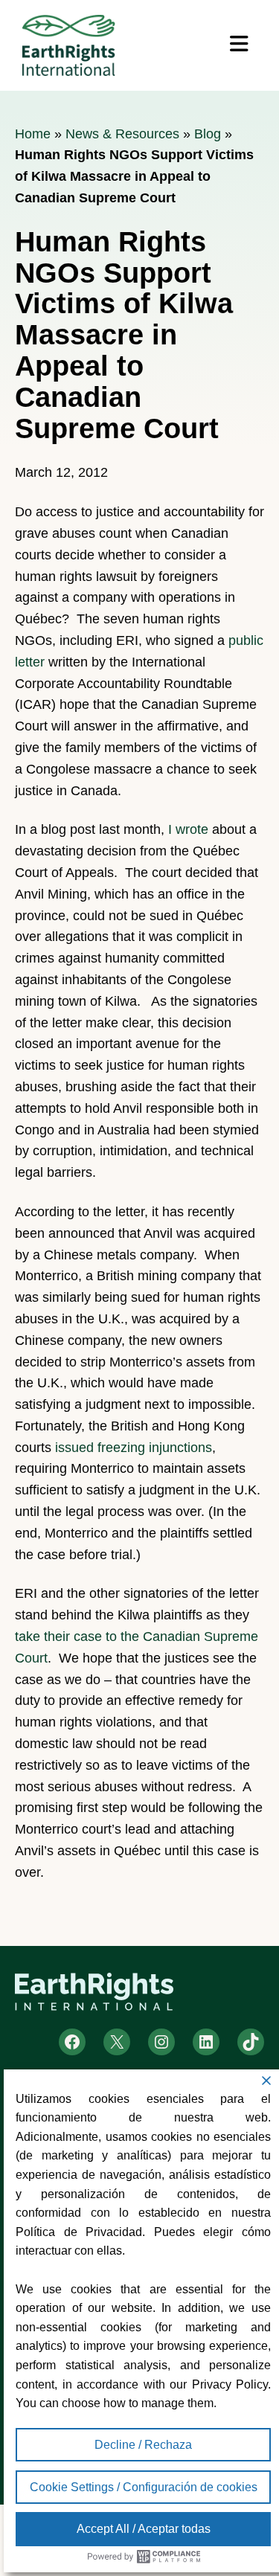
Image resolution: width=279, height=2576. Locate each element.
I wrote (188, 829)
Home (33, 134)
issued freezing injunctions (134, 1448)
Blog (208, 134)
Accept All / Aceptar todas (144, 2529)
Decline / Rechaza (143, 2445)
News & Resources (122, 134)
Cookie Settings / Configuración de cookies (144, 2487)
